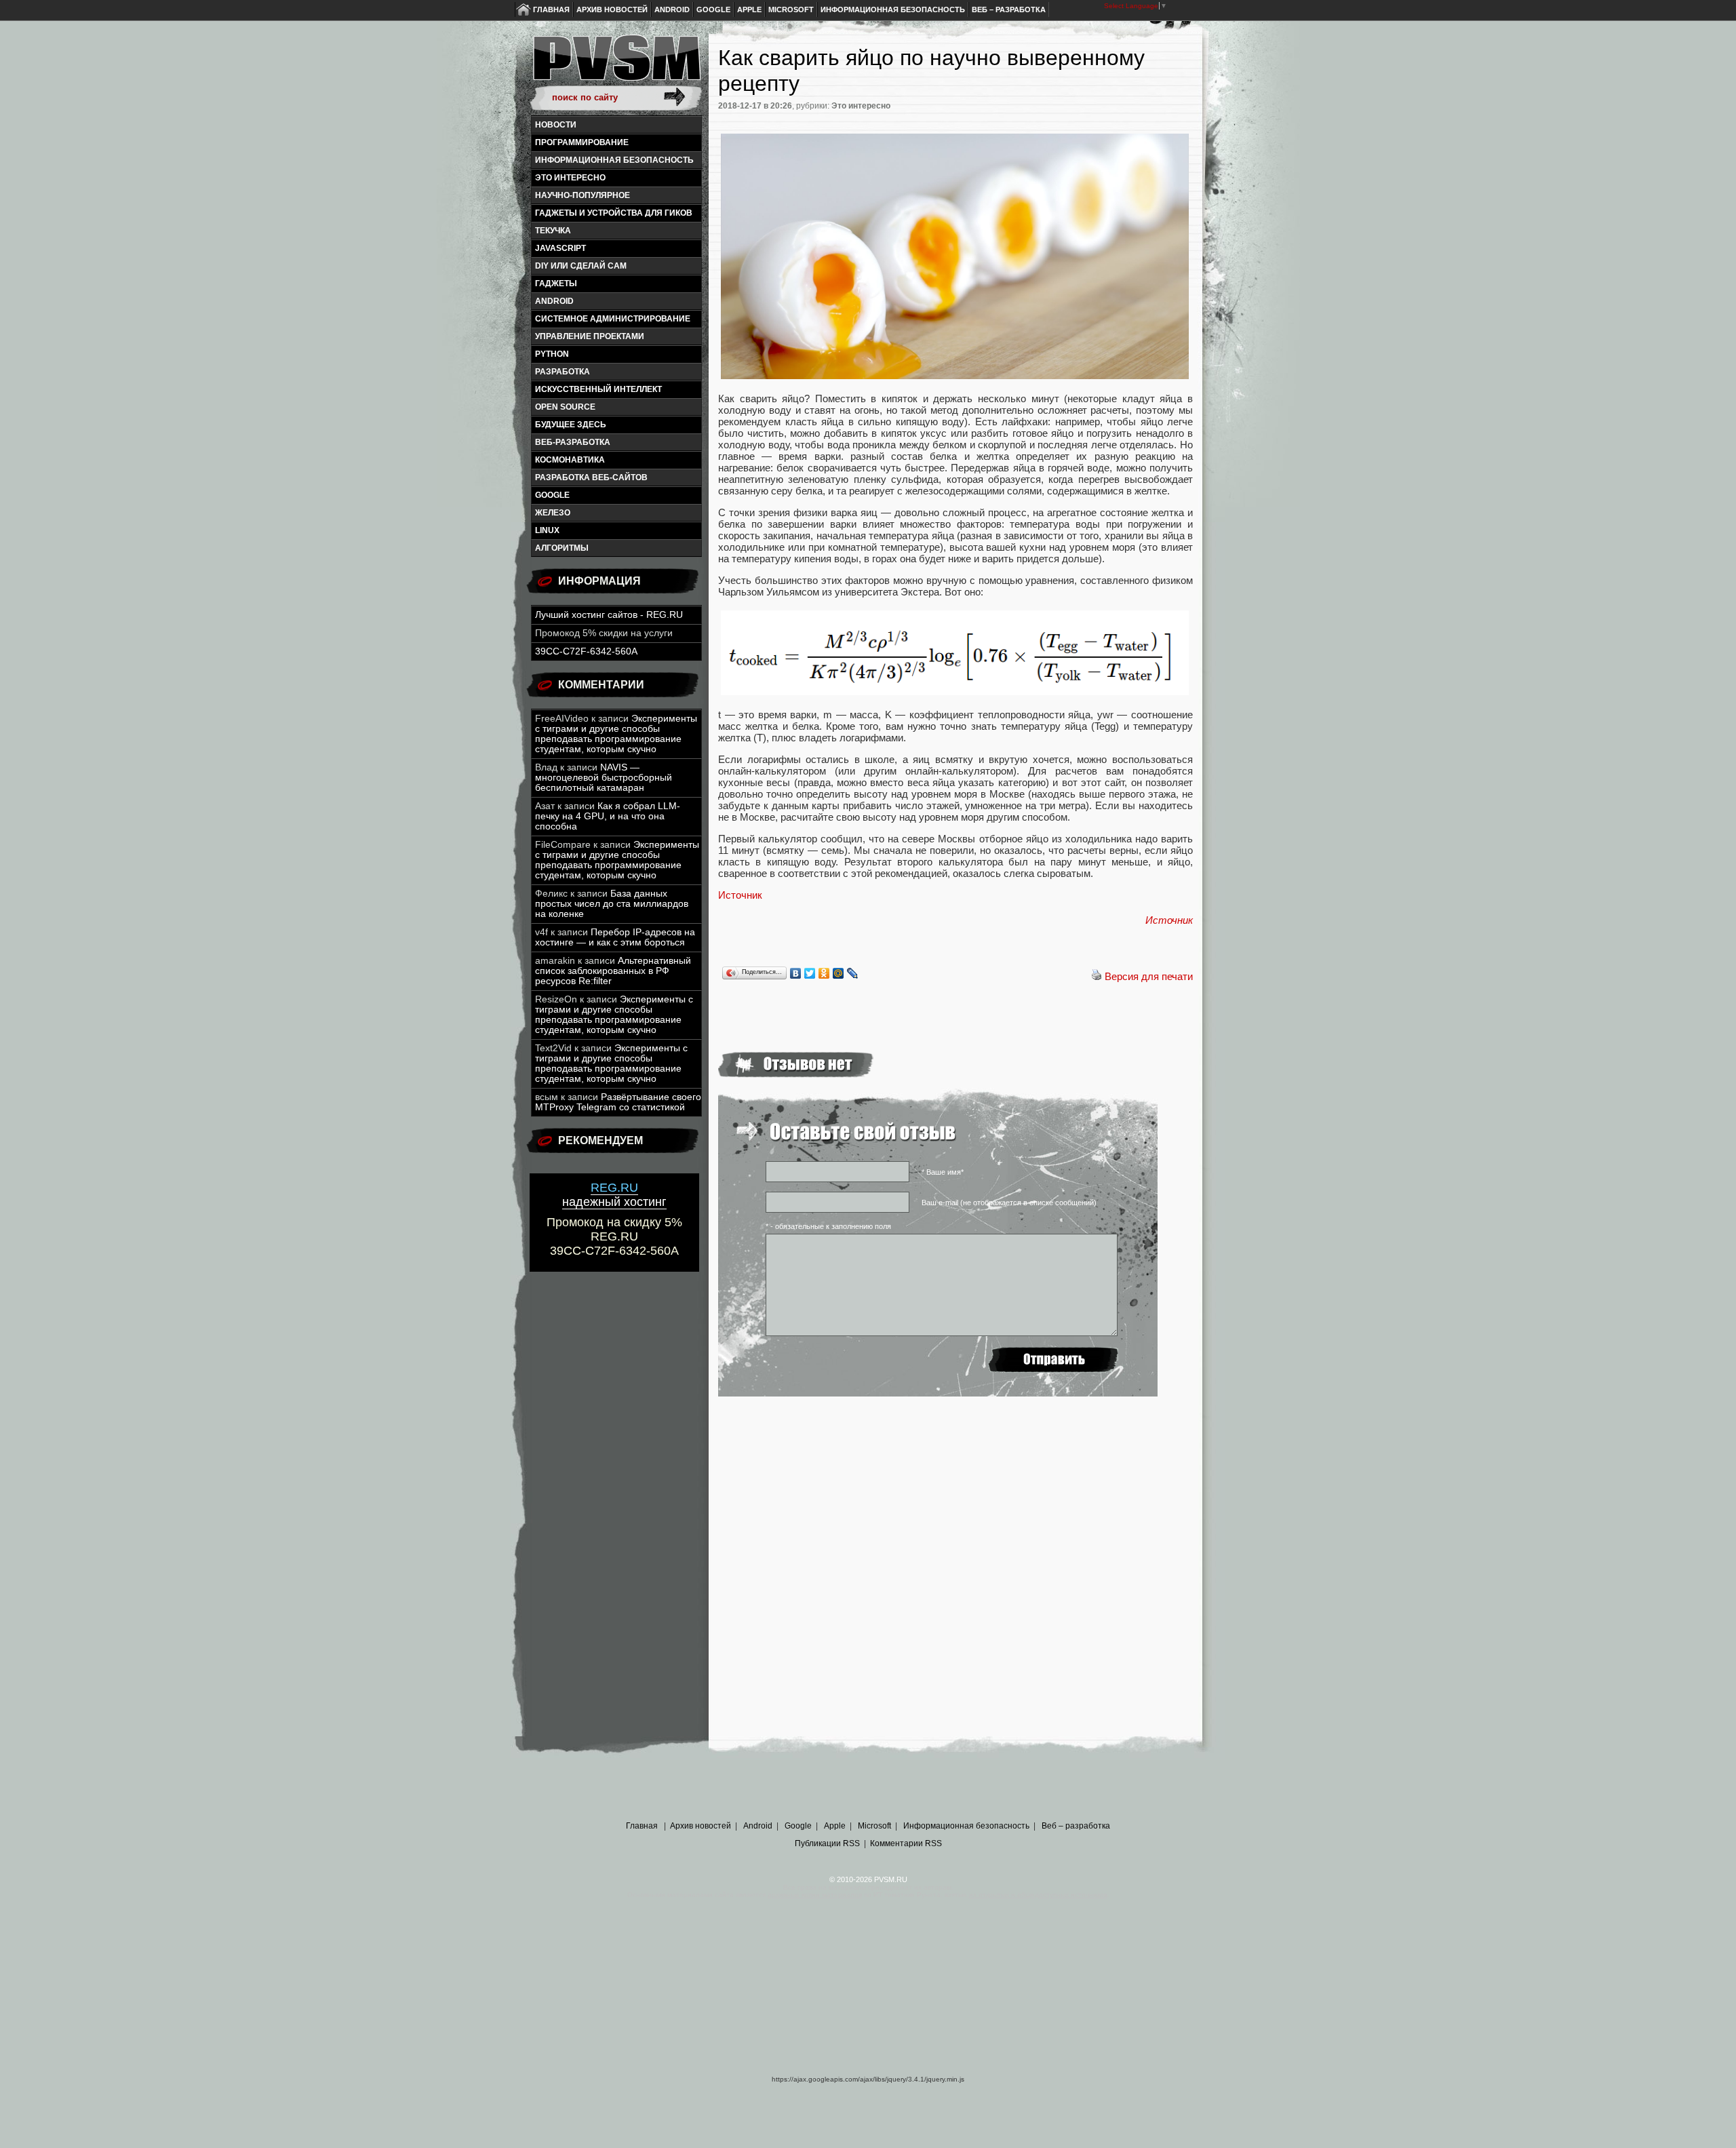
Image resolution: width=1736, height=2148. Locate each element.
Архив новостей (612, 9)
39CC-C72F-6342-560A (586, 651)
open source (565, 407)
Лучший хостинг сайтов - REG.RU (609, 615)
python (552, 354)
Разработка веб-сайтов (591, 477)
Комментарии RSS (906, 1843)
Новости (556, 125)
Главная (551, 9)
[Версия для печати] (1097, 976)
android (554, 301)
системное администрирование (613, 319)
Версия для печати (1149, 976)
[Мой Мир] (839, 973)
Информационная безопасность (893, 9)
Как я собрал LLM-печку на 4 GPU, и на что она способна (608, 816)
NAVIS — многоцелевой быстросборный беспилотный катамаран (604, 778)
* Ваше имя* (943, 1172)
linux (547, 530)
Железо (553, 513)
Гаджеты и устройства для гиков (614, 213)
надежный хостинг (614, 1195)
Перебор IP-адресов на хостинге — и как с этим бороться (615, 937)
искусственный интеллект (598, 389)
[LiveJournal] (853, 973)
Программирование (582, 142)
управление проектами (590, 336)
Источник (740, 895)
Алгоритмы (562, 548)
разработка (563, 372)
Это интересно (570, 178)
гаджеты (556, 284)
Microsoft (791, 9)
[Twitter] (810, 973)
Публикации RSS (827, 1843)
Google (713, 9)
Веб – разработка (1009, 9)
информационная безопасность (614, 160)
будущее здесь (571, 425)
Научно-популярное (583, 195)
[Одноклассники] (824, 973)
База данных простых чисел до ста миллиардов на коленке (612, 904)
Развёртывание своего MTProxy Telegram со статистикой (618, 1102)
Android (672, 9)
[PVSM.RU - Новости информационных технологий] (616, 64)
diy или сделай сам (581, 266)
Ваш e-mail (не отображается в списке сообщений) (1009, 1203)
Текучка (553, 231)
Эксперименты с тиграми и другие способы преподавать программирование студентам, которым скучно (616, 734)
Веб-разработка (573, 442)
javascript (560, 248)
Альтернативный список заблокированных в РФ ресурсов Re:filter (613, 971)
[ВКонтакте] (796, 973)
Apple (749, 9)
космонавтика (570, 460)
